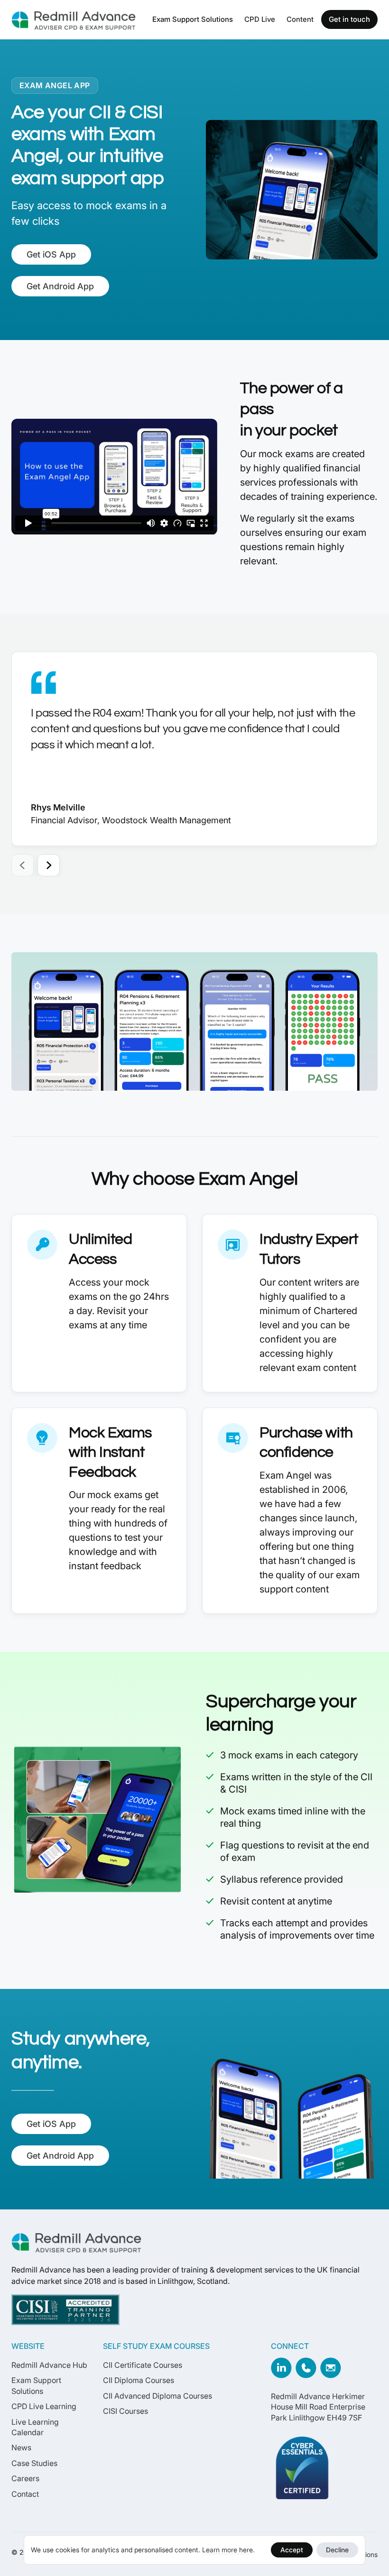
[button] (193, 19)
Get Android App (60, 286)
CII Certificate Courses (143, 2365)
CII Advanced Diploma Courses (157, 2396)
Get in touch (349, 19)
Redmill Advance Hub (49, 2365)
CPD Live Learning (44, 2406)
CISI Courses (125, 2411)
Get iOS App (51, 254)
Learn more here (227, 2550)
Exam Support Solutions (193, 19)
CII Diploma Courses (139, 2380)
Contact (25, 2494)
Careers (25, 2478)
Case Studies (34, 2463)
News (21, 2447)
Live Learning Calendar (35, 2427)
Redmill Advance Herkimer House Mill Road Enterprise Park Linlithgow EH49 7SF (318, 2407)
